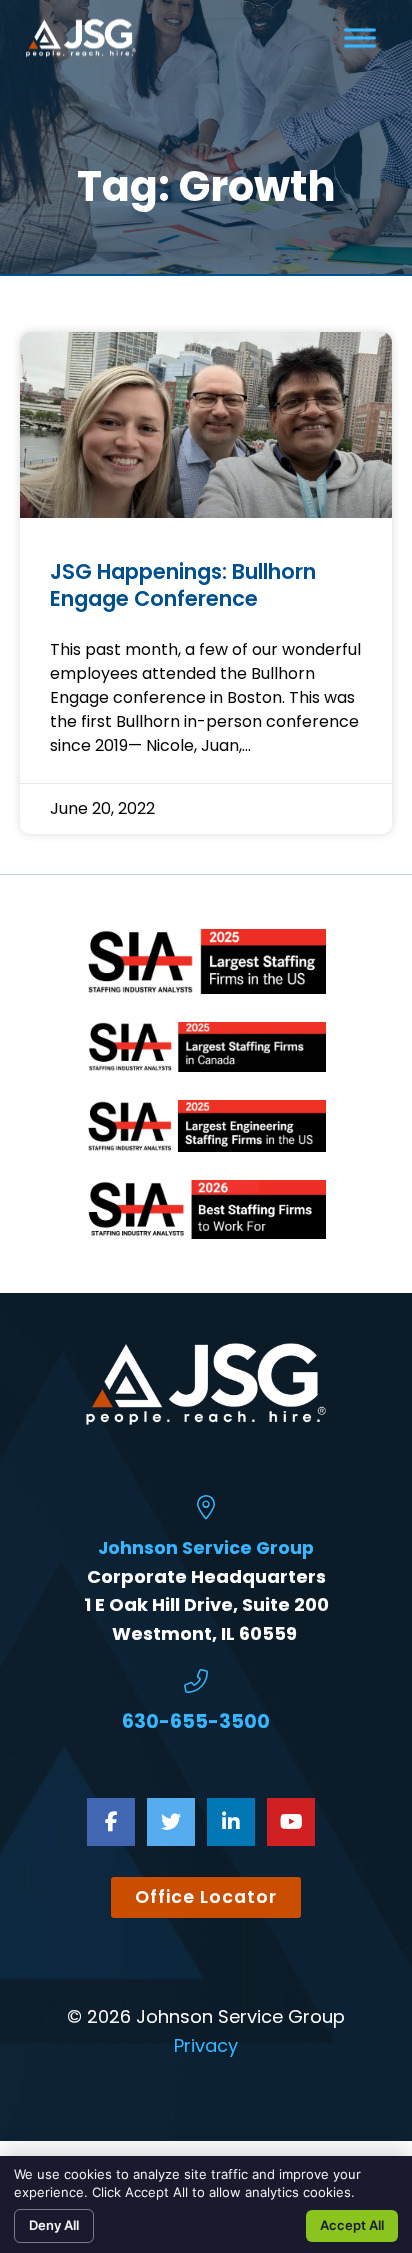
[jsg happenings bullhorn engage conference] (206, 425)
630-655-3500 (196, 1721)
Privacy (206, 2045)
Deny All (54, 2225)
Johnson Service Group (206, 1548)
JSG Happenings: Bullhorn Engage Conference (183, 585)
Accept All (352, 2225)
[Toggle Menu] (360, 37)
